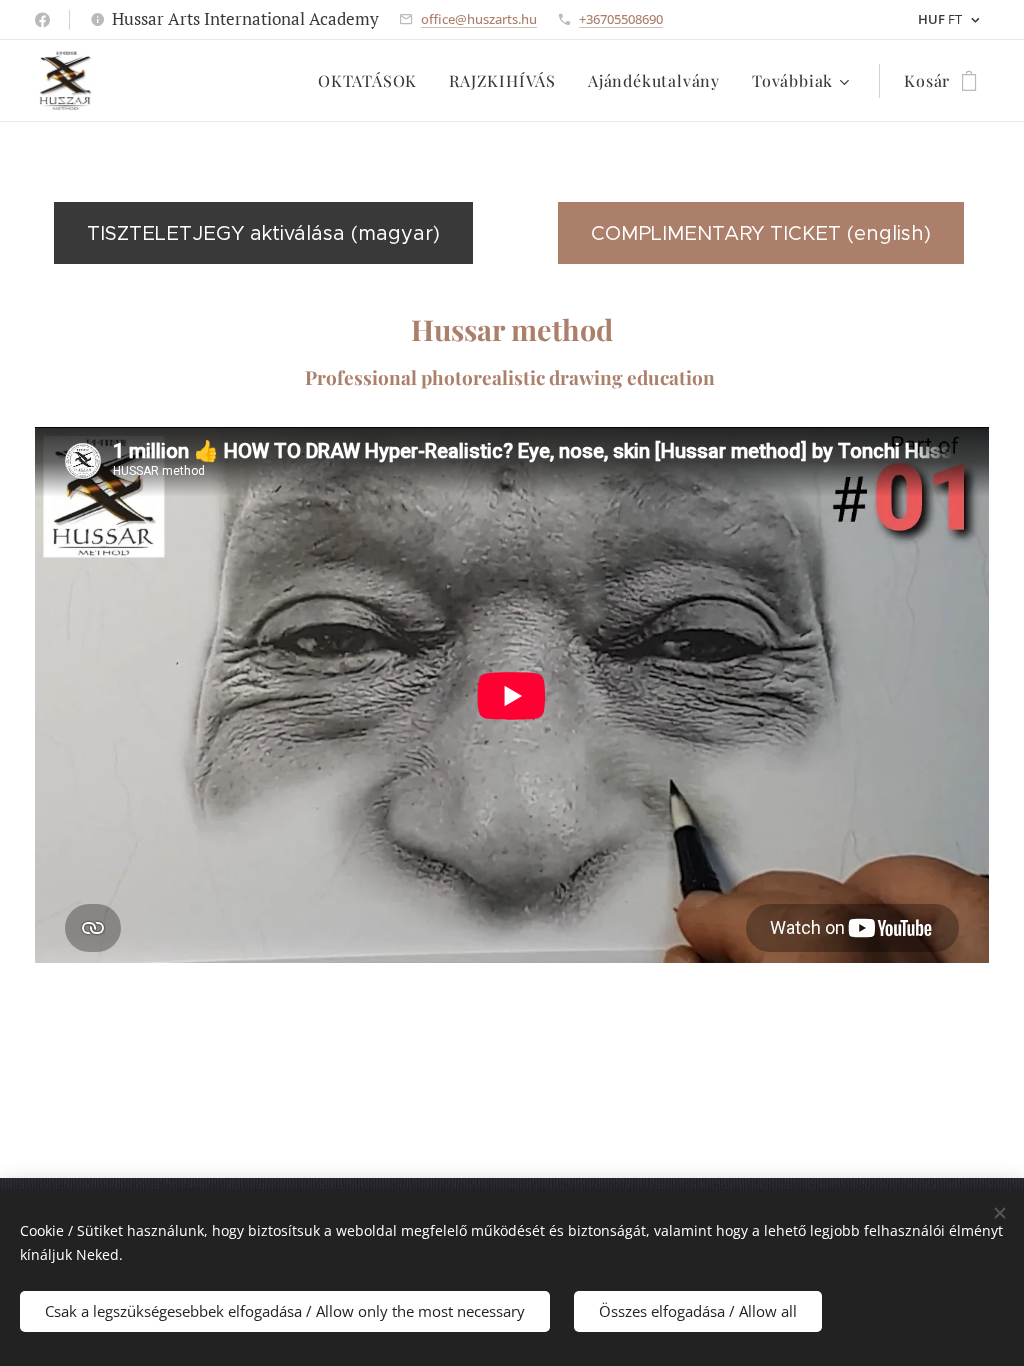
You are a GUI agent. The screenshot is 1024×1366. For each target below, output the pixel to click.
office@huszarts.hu (479, 19)
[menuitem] (373, 81)
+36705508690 (621, 19)
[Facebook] (42, 20)
